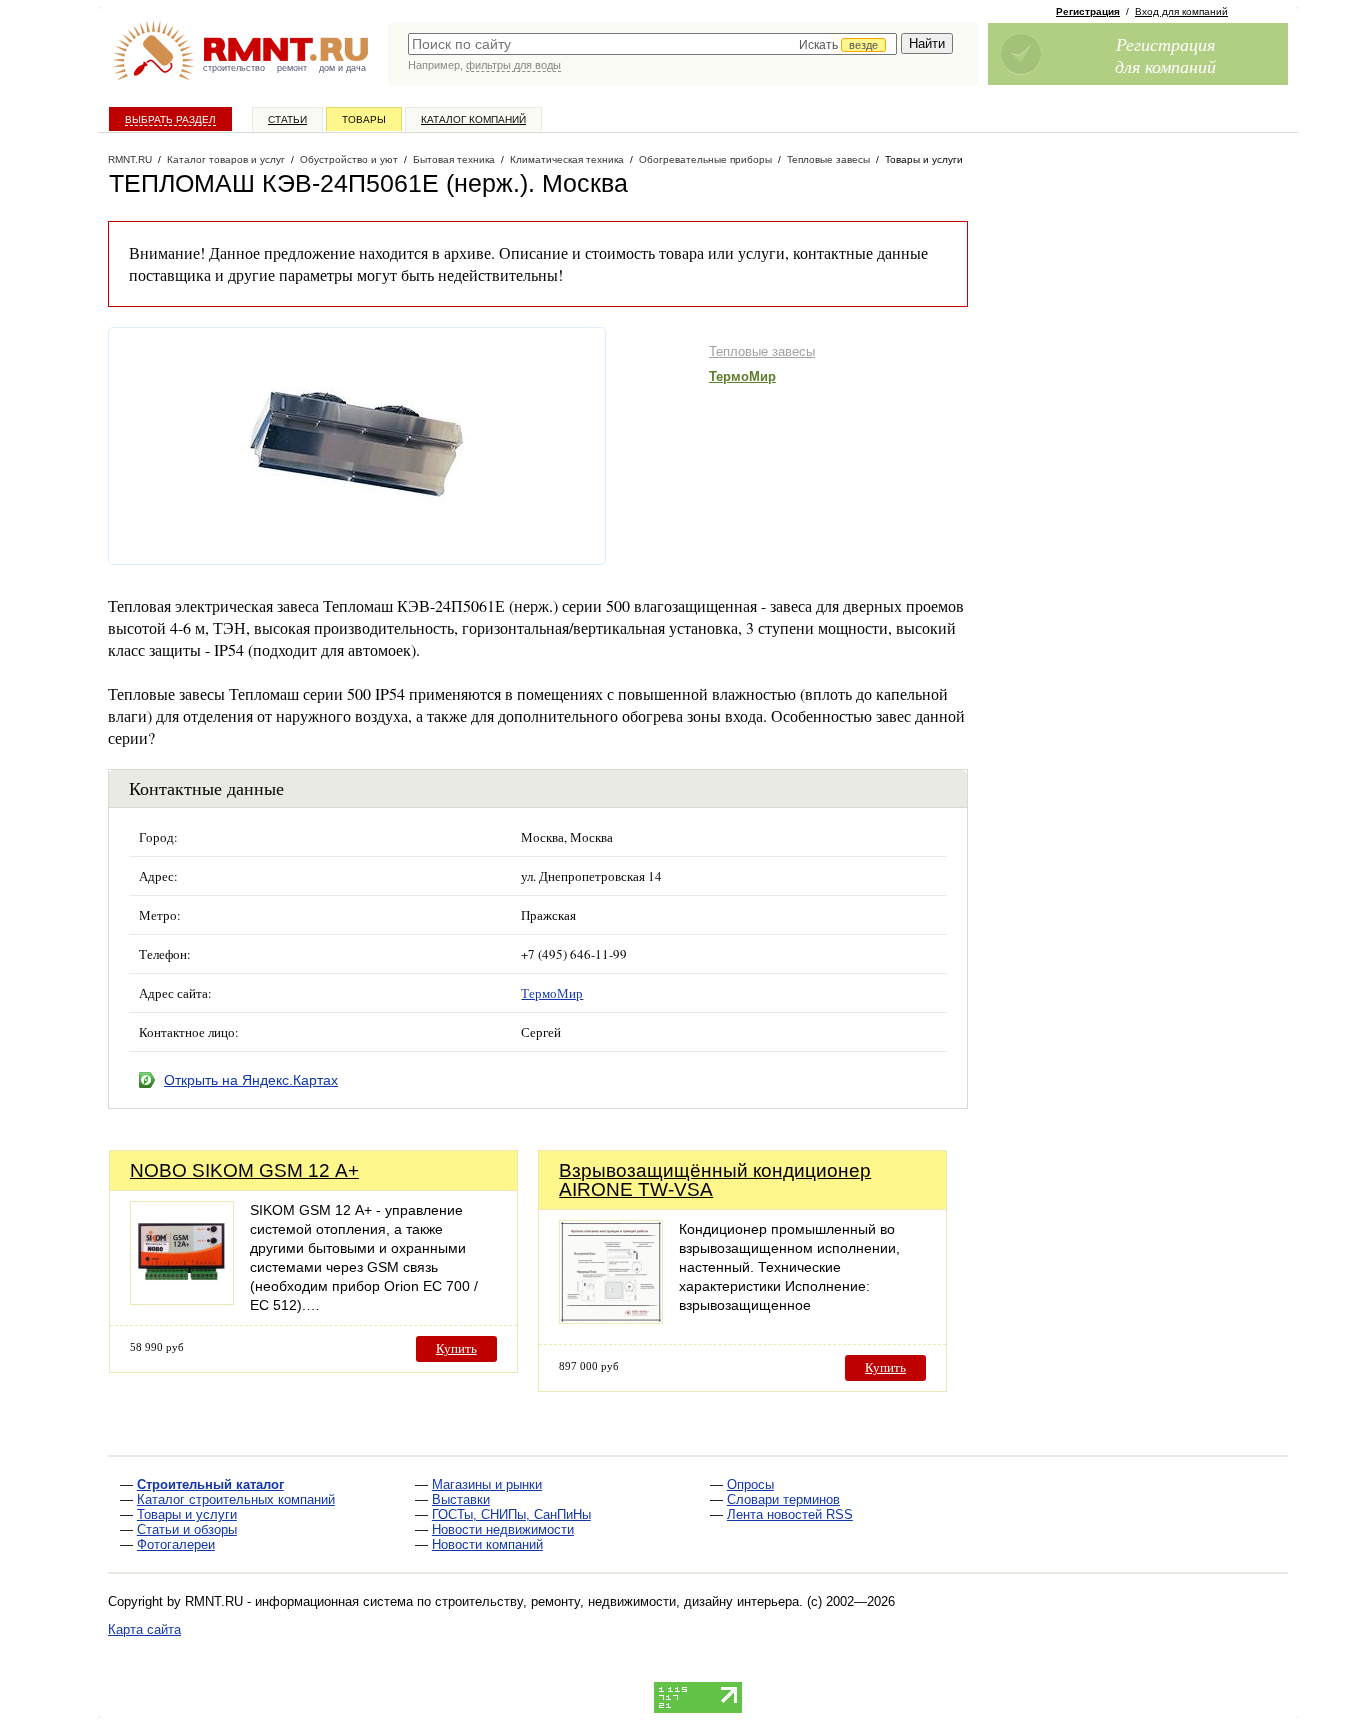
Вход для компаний (1181, 11)
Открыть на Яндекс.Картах (251, 1080)
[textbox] (652, 44)
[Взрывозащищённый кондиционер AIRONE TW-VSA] (611, 1318)
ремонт (292, 68)
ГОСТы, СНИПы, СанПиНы (511, 1514)
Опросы (750, 1484)
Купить (456, 1348)
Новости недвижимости (503, 1529)
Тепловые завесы (762, 351)
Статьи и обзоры (187, 1529)
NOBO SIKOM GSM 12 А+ (244, 1170)
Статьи (287, 119)
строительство (234, 68)
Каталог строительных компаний (236, 1499)
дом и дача (342, 68)
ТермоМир (742, 376)
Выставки (461, 1499)
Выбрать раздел (170, 119)
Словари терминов (783, 1499)
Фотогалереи (176, 1544)
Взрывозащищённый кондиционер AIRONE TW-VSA (715, 1180)
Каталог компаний (473, 119)
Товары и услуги (187, 1514)
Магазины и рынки (487, 1484)
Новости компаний (487, 1544)
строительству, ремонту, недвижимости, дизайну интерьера (617, 1601)
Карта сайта (144, 1629)
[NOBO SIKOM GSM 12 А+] (182, 1299)
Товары (364, 119)
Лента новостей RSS (790, 1514)
